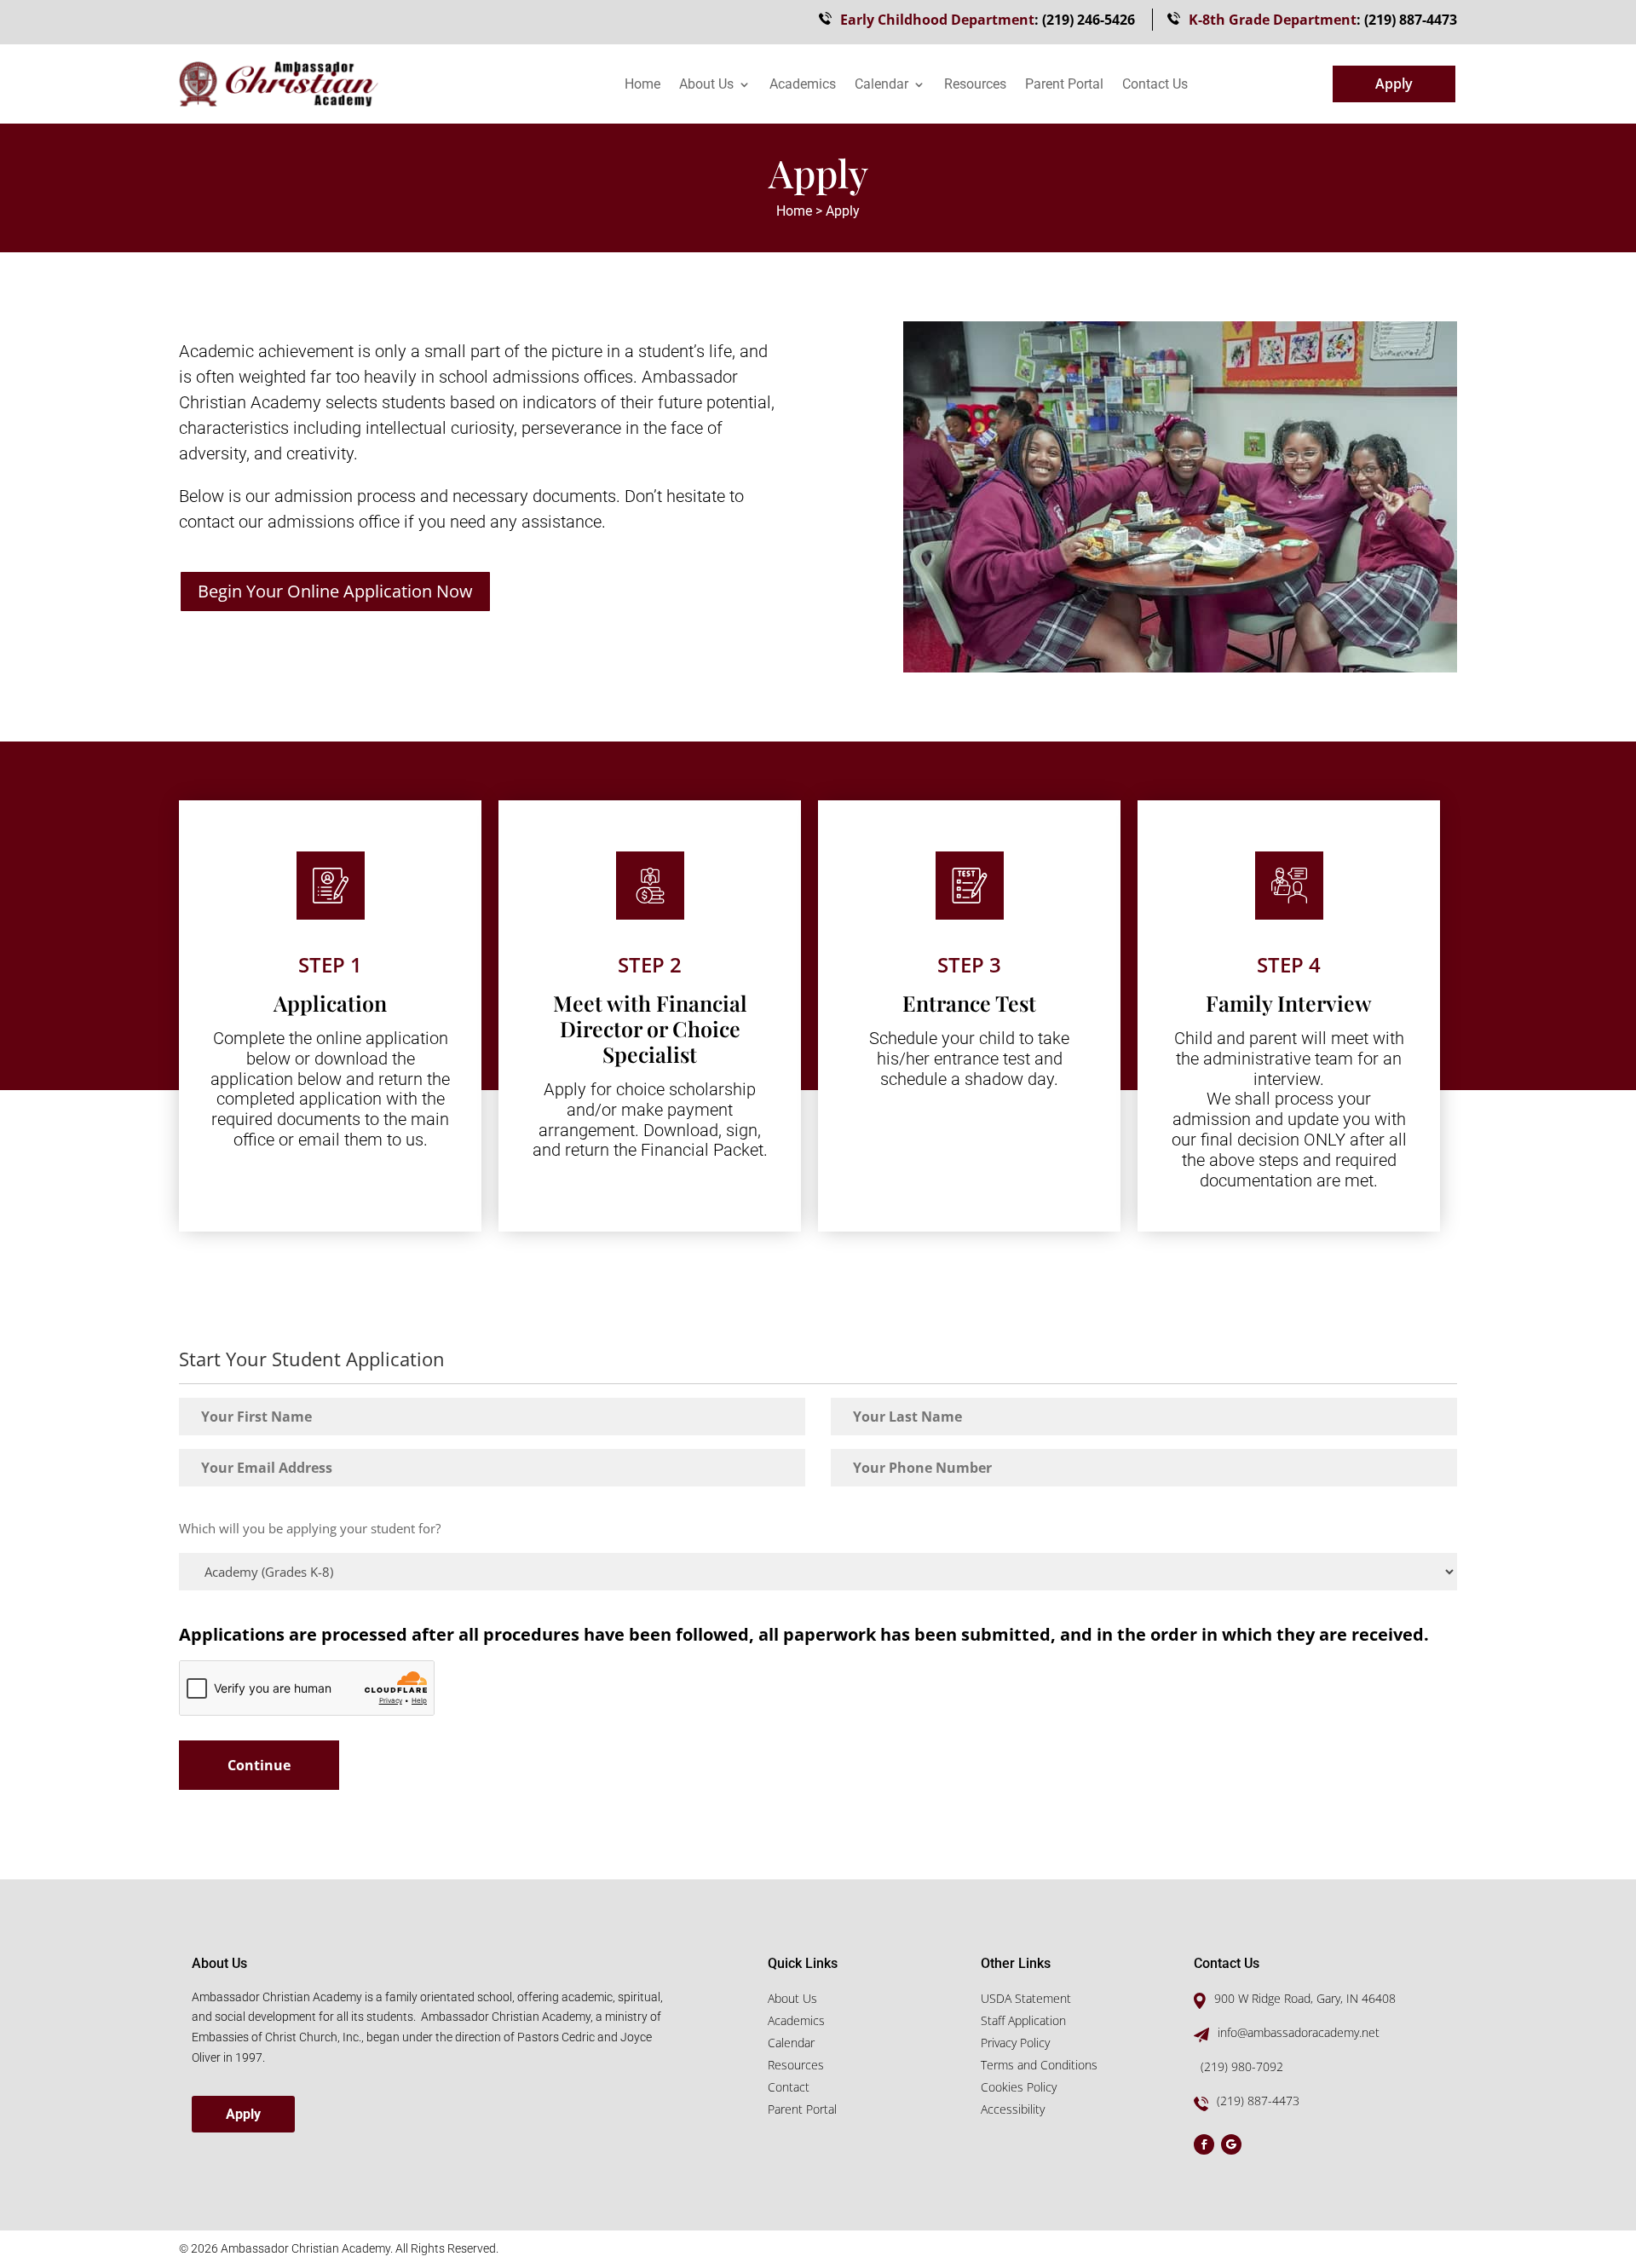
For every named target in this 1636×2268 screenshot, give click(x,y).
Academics (803, 85)
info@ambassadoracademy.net (1299, 2032)
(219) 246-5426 (1089, 20)
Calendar (881, 85)
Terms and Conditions (1039, 2065)
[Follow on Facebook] (1204, 2144)
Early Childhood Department (937, 20)
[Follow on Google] (1231, 2144)
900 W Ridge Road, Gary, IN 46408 (1305, 1998)
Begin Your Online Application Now (335, 591)
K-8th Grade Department (1273, 20)
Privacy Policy (1015, 2043)
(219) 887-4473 (1411, 20)
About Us (706, 85)
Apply (1394, 84)
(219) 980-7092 (1242, 2066)
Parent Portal (1064, 85)
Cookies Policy (1019, 2087)
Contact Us (1155, 85)
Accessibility (1013, 2109)
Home (642, 85)
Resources (975, 85)
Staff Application (1023, 2020)
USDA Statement (1026, 1998)
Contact (789, 2087)
